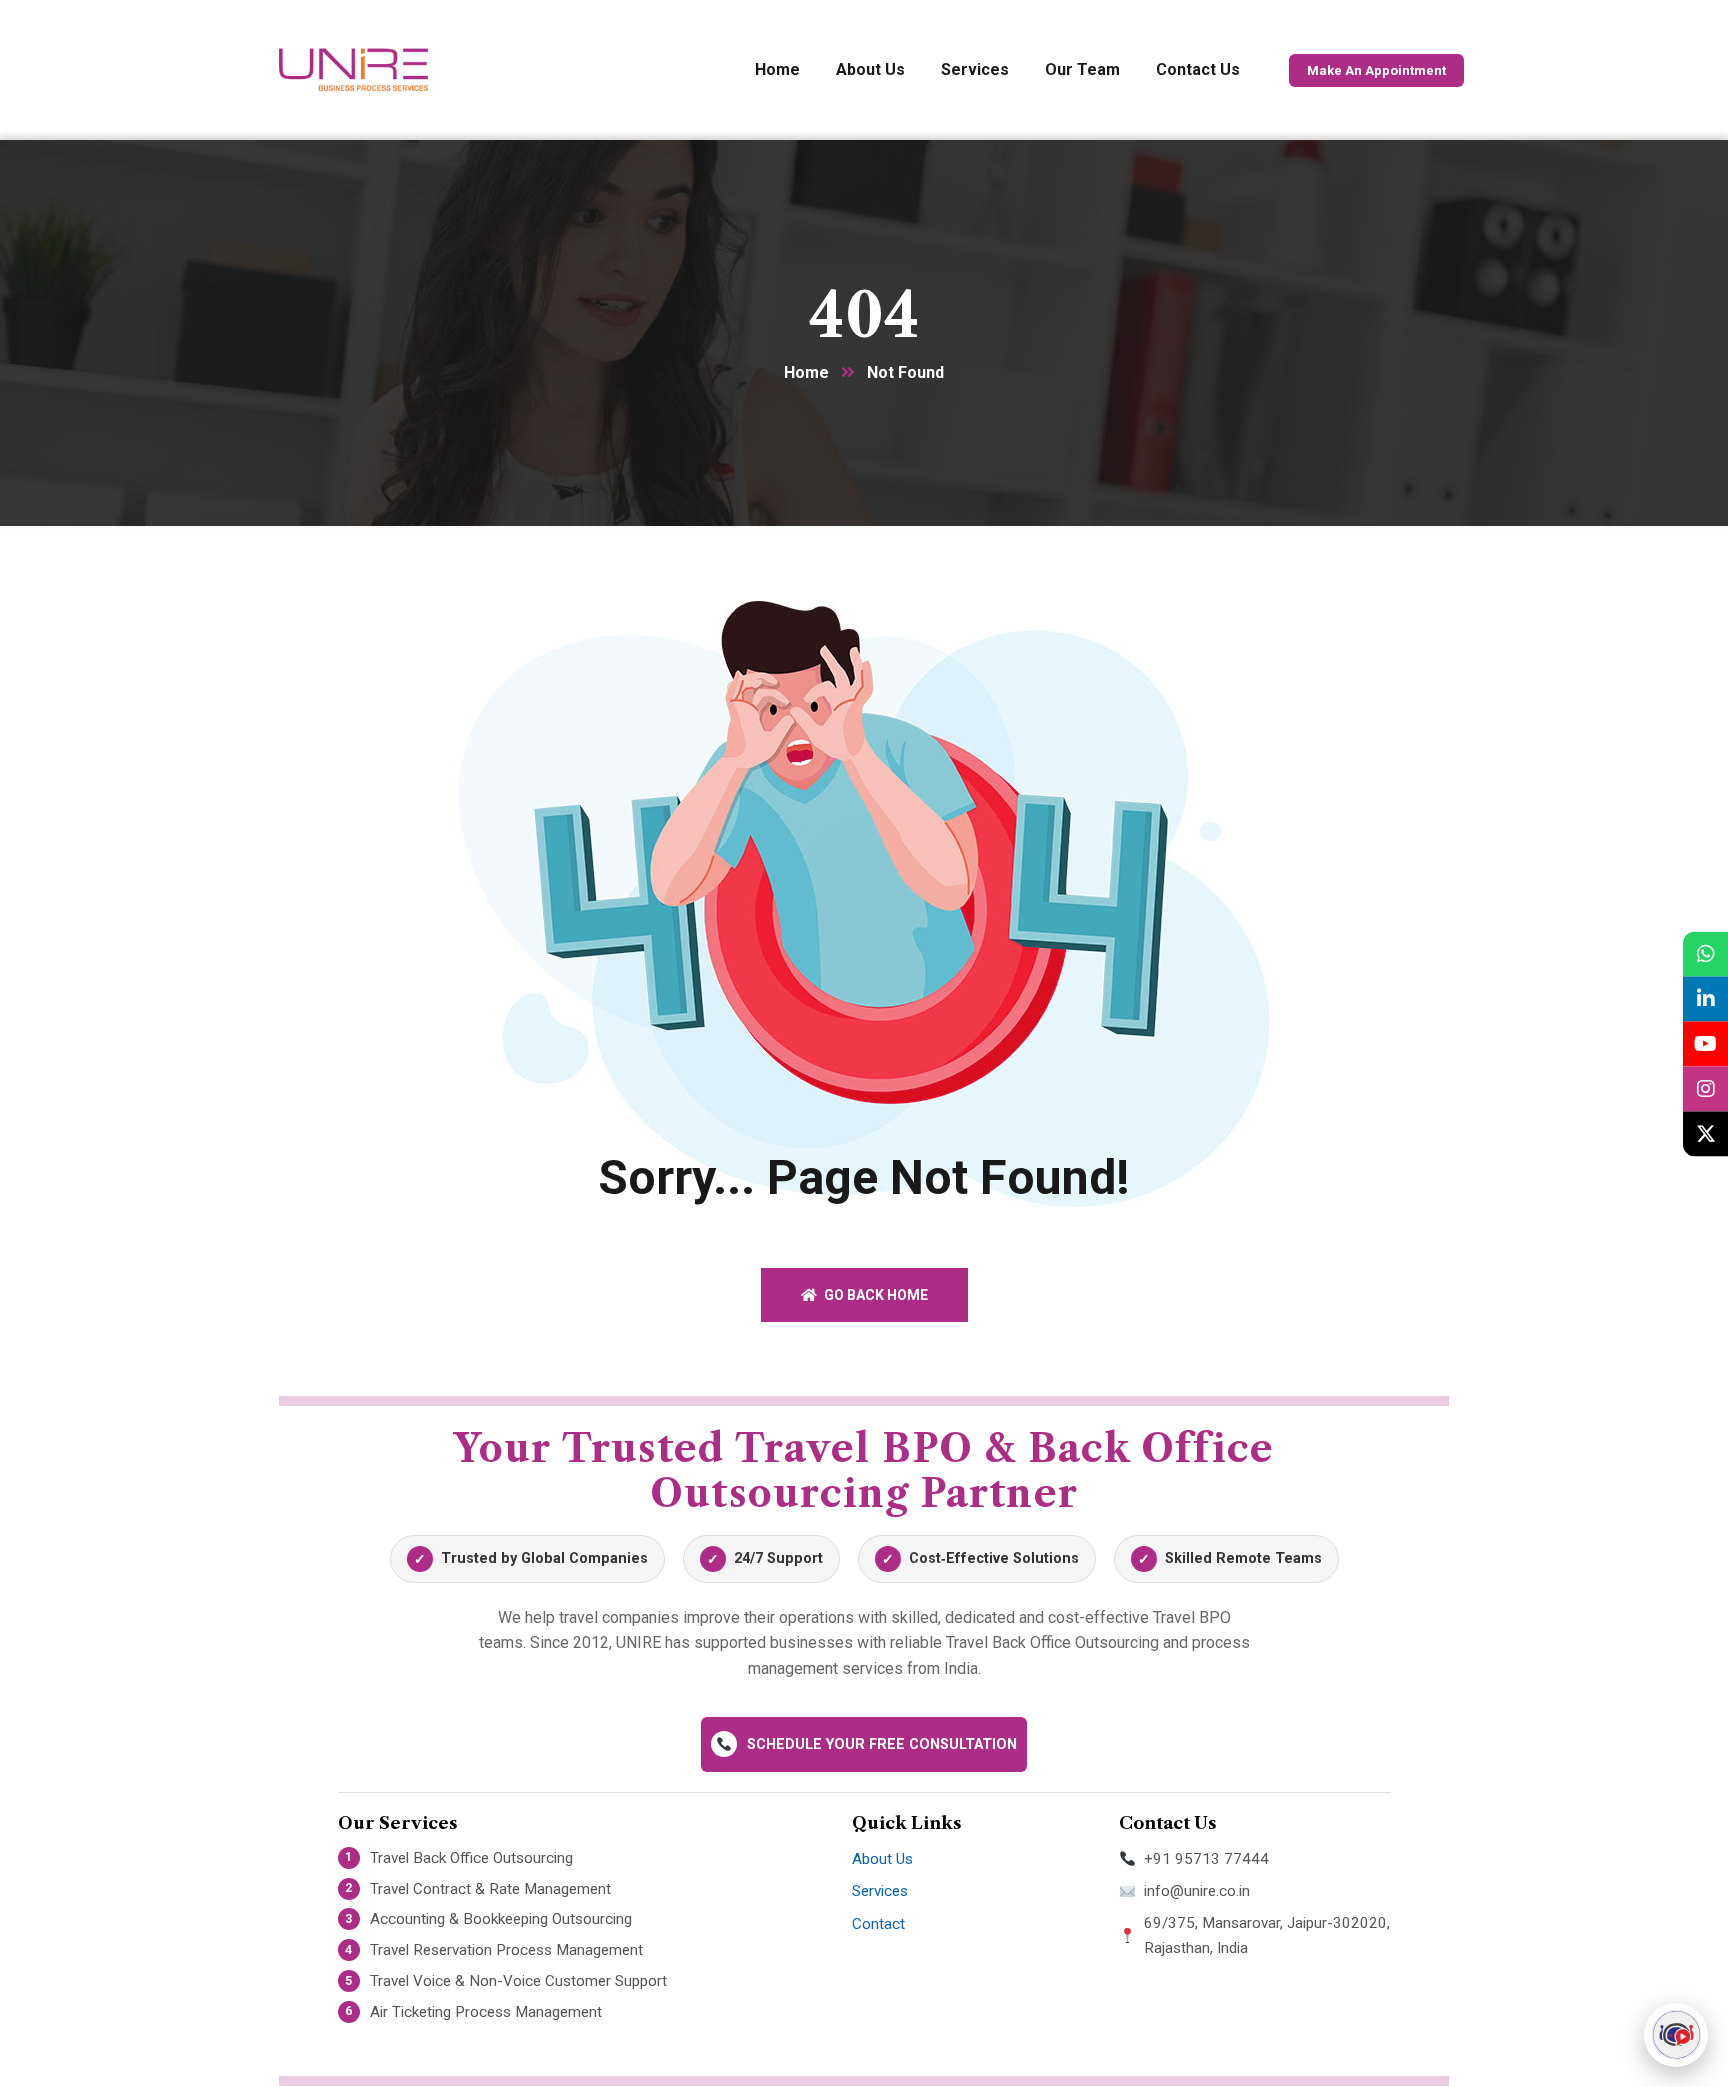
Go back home (874, 1295)
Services (880, 1891)
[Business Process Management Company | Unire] (353, 70)
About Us (882, 1859)
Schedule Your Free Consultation (882, 1744)
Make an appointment (1376, 70)
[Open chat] (1676, 2035)
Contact (878, 1924)
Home (806, 372)
